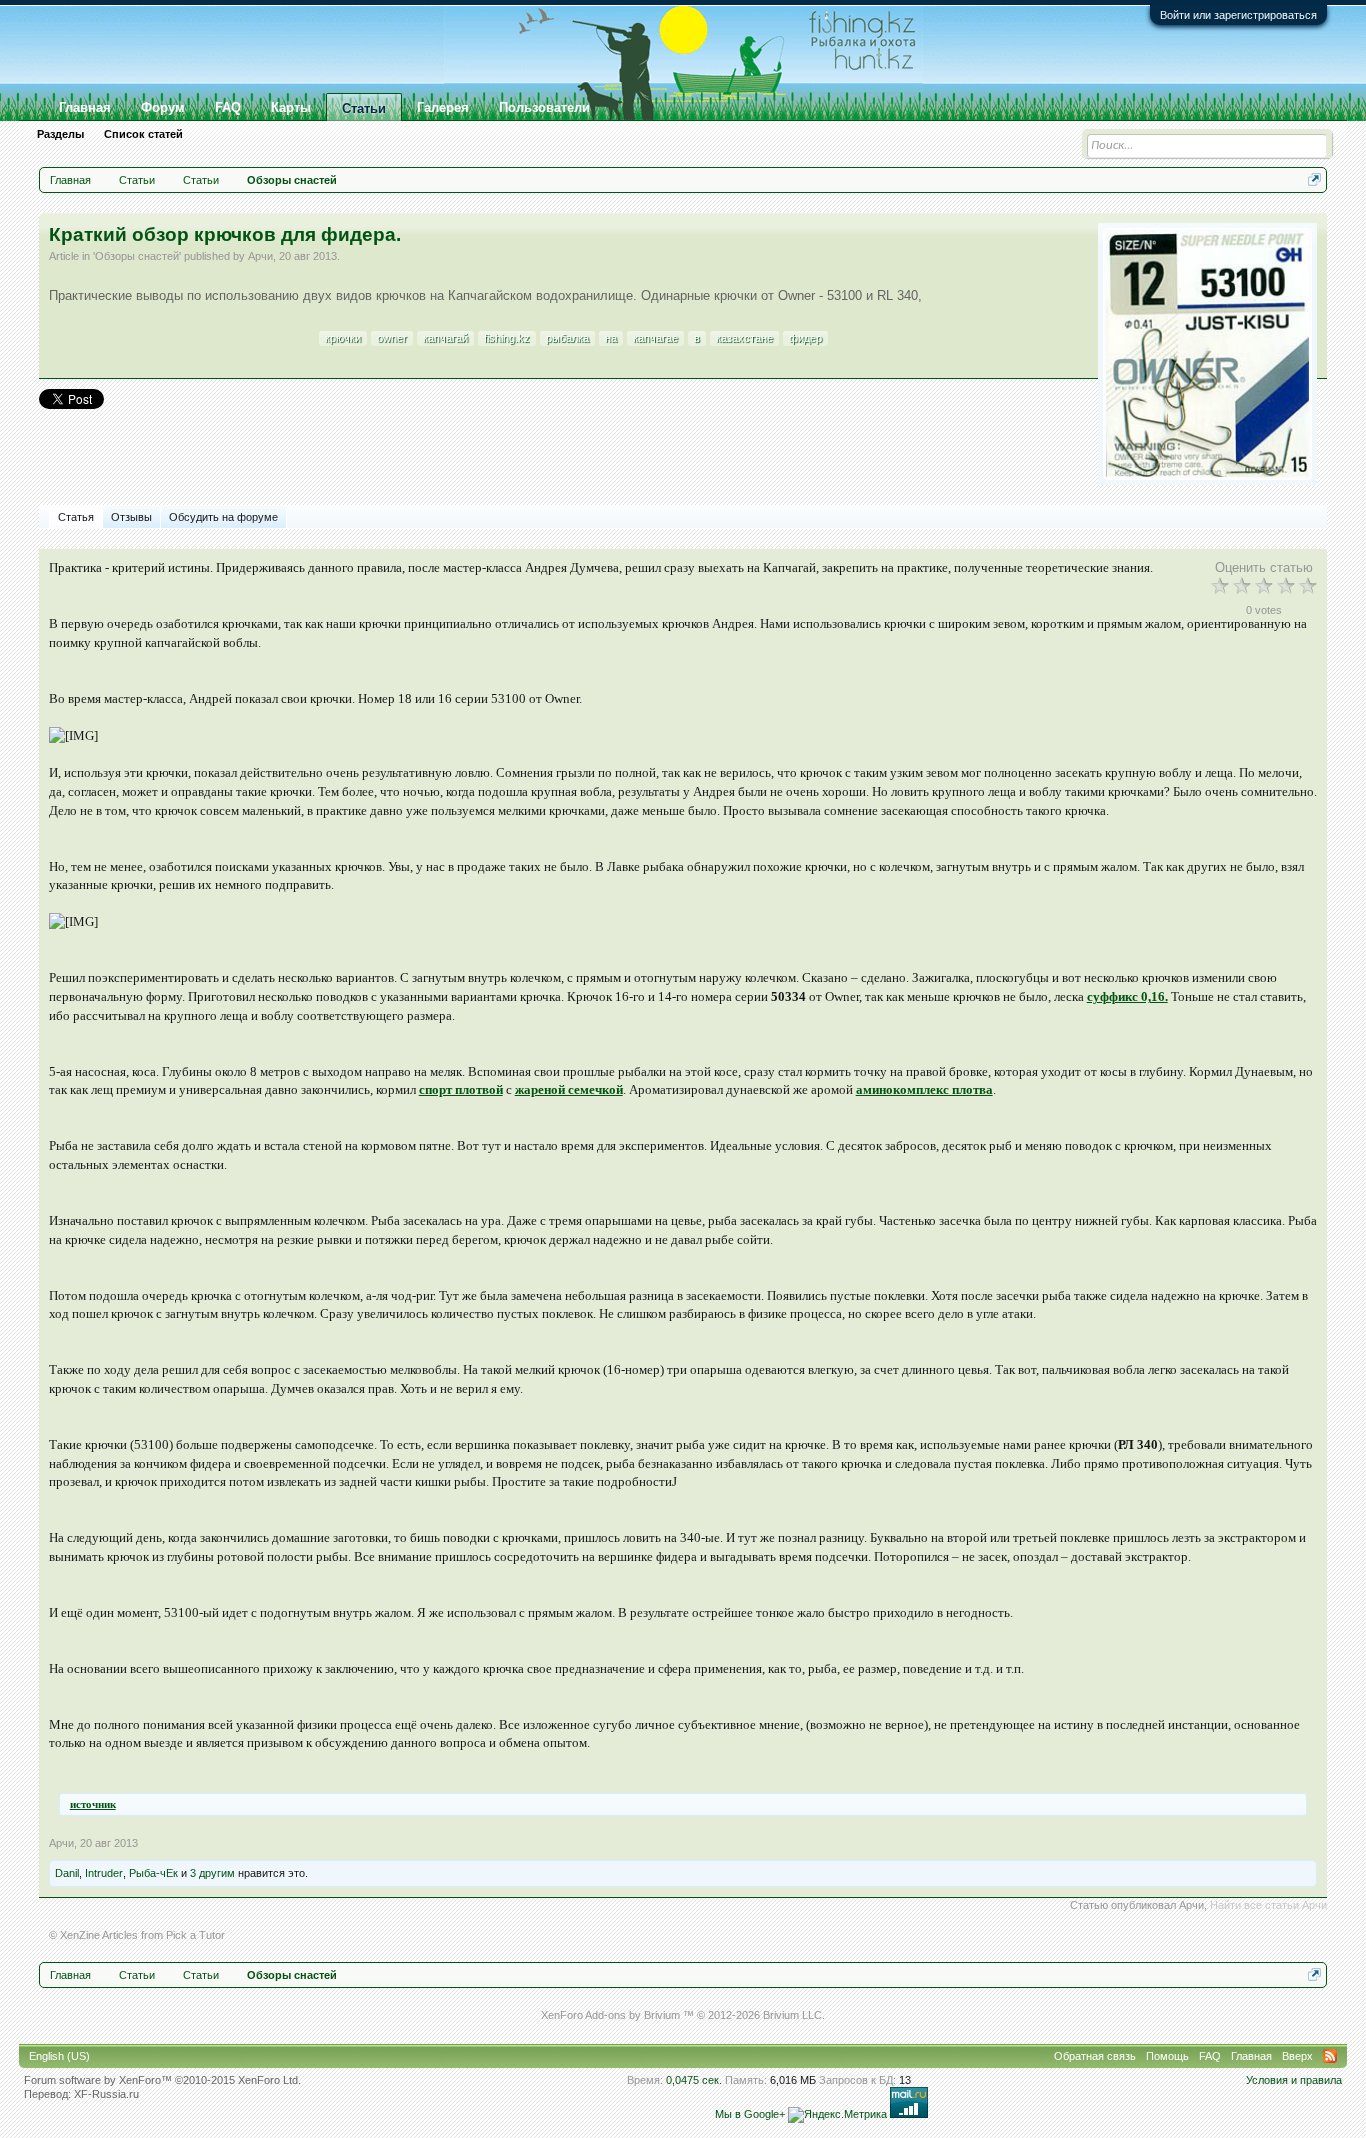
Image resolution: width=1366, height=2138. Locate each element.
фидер (805, 338)
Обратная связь (1095, 2056)
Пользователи (544, 107)
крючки (343, 338)
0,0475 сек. (694, 2080)
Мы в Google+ (750, 2114)
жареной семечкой (569, 1089)
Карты (291, 107)
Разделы (60, 134)
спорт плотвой (461, 1089)
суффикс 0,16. (1127, 996)
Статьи (364, 108)
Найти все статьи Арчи (1268, 1905)
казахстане (744, 338)
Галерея (443, 107)
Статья (76, 517)
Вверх (1297, 2056)
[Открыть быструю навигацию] (1314, 179)
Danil (67, 1873)
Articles (120, 1935)
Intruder (104, 1873)
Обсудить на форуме (223, 517)
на (611, 338)
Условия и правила (1294, 2080)
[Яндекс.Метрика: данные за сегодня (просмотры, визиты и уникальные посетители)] (837, 2115)
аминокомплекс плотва (924, 1089)
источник (93, 1804)
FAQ (228, 107)
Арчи (260, 256)
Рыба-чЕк (153, 1873)
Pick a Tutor (195, 1935)
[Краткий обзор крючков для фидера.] (1207, 354)
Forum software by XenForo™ (162, 2080)
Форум (163, 107)
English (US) (59, 2056)
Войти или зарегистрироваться (1238, 15)
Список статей (143, 134)
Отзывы (131, 517)
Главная (85, 107)
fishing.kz (507, 338)
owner (392, 338)
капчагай (445, 338)
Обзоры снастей (137, 256)
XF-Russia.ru (106, 2094)
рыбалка (567, 338)
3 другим (212, 1873)
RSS (1330, 2056)
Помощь (1167, 2056)
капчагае (655, 338)
